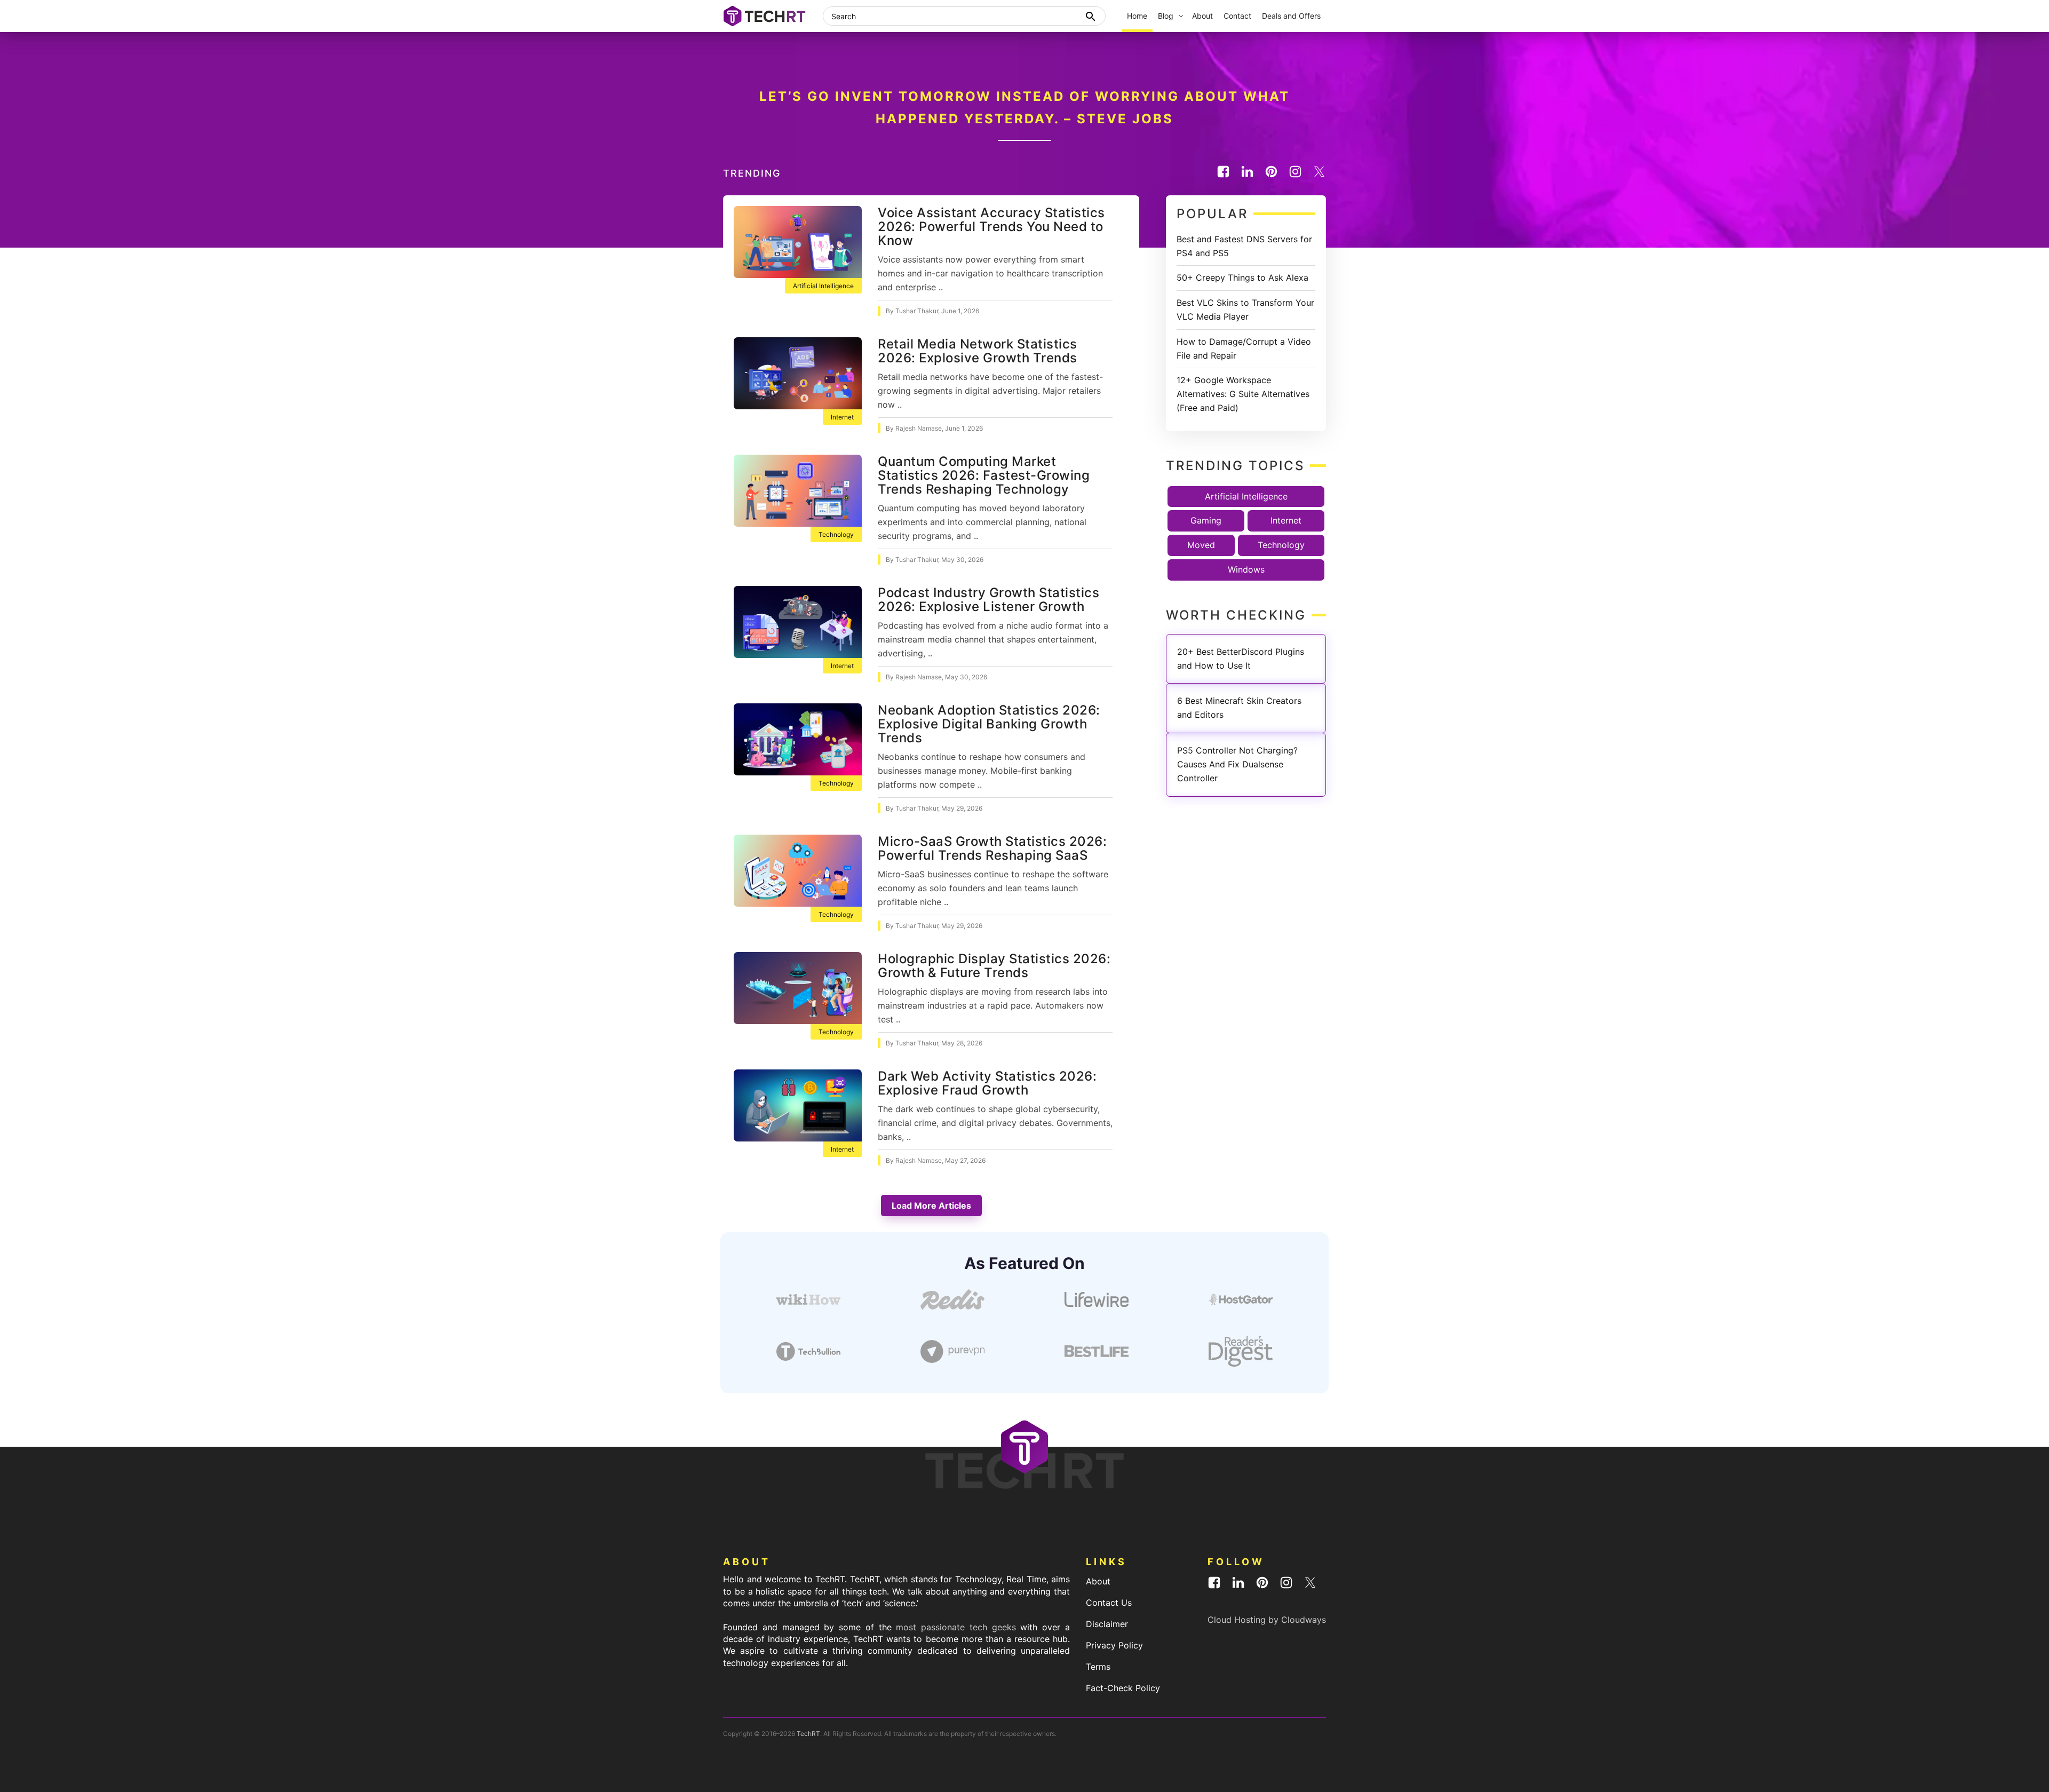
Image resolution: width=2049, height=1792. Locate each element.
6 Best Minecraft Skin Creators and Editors (1239, 708)
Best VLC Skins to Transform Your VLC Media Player (1245, 310)
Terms (1098, 1667)
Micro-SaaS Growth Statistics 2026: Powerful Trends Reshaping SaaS (992, 848)
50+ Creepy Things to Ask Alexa (1242, 277)
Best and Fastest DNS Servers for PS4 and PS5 (1244, 246)
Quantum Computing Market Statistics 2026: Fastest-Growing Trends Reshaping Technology (984, 475)
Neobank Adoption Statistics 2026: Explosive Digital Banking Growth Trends (989, 724)
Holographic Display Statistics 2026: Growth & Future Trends (994, 966)
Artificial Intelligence (823, 286)
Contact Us (1109, 1603)
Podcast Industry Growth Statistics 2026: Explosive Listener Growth (988, 600)
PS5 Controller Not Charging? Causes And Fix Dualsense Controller (1237, 764)
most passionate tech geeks (956, 1627)
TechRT (808, 1734)
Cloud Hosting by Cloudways (1267, 1620)
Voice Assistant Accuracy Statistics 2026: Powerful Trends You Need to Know (991, 227)
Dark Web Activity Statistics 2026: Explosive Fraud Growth (987, 1083)
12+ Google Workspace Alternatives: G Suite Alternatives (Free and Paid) (1243, 394)
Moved (1201, 545)
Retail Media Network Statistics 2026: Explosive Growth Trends (978, 351)
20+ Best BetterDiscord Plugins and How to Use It (1241, 659)
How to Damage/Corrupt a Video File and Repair (1244, 348)
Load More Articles (931, 1206)
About (1098, 1581)
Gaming (1206, 520)
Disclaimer (1107, 1624)
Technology (836, 534)
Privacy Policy (1114, 1645)
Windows (1246, 569)
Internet (842, 417)
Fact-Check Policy (1123, 1688)
